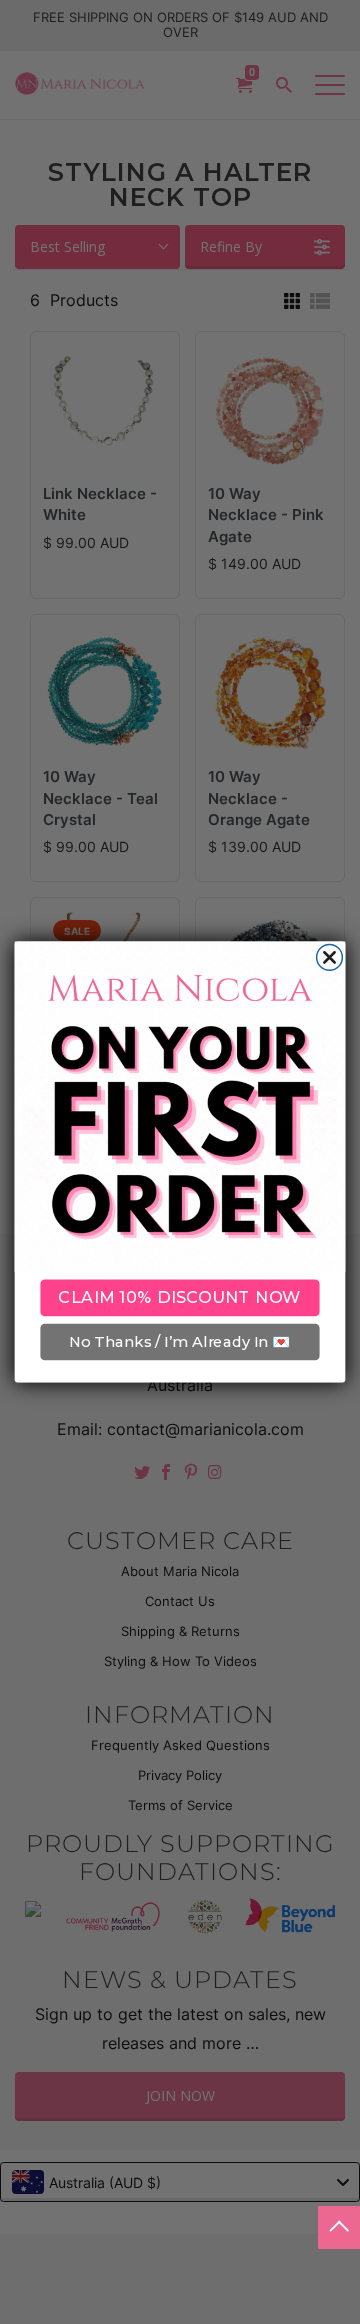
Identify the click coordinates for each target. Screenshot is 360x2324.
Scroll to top (339, 2227)
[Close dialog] (330, 958)
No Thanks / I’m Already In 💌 (179, 1342)
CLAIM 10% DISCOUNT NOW (179, 1298)
